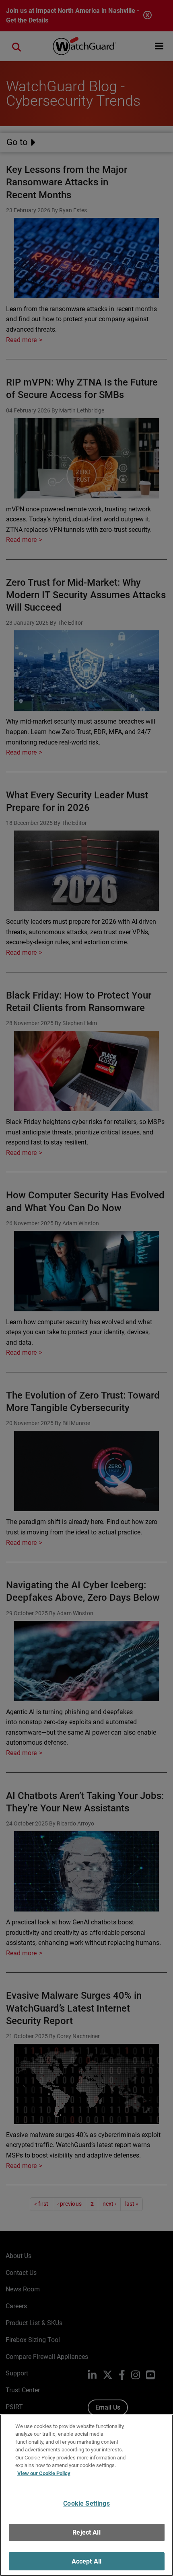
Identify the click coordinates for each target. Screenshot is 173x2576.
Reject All (86, 2532)
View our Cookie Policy (44, 2473)
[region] (86, 2495)
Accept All (87, 2561)
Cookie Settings (86, 2503)
